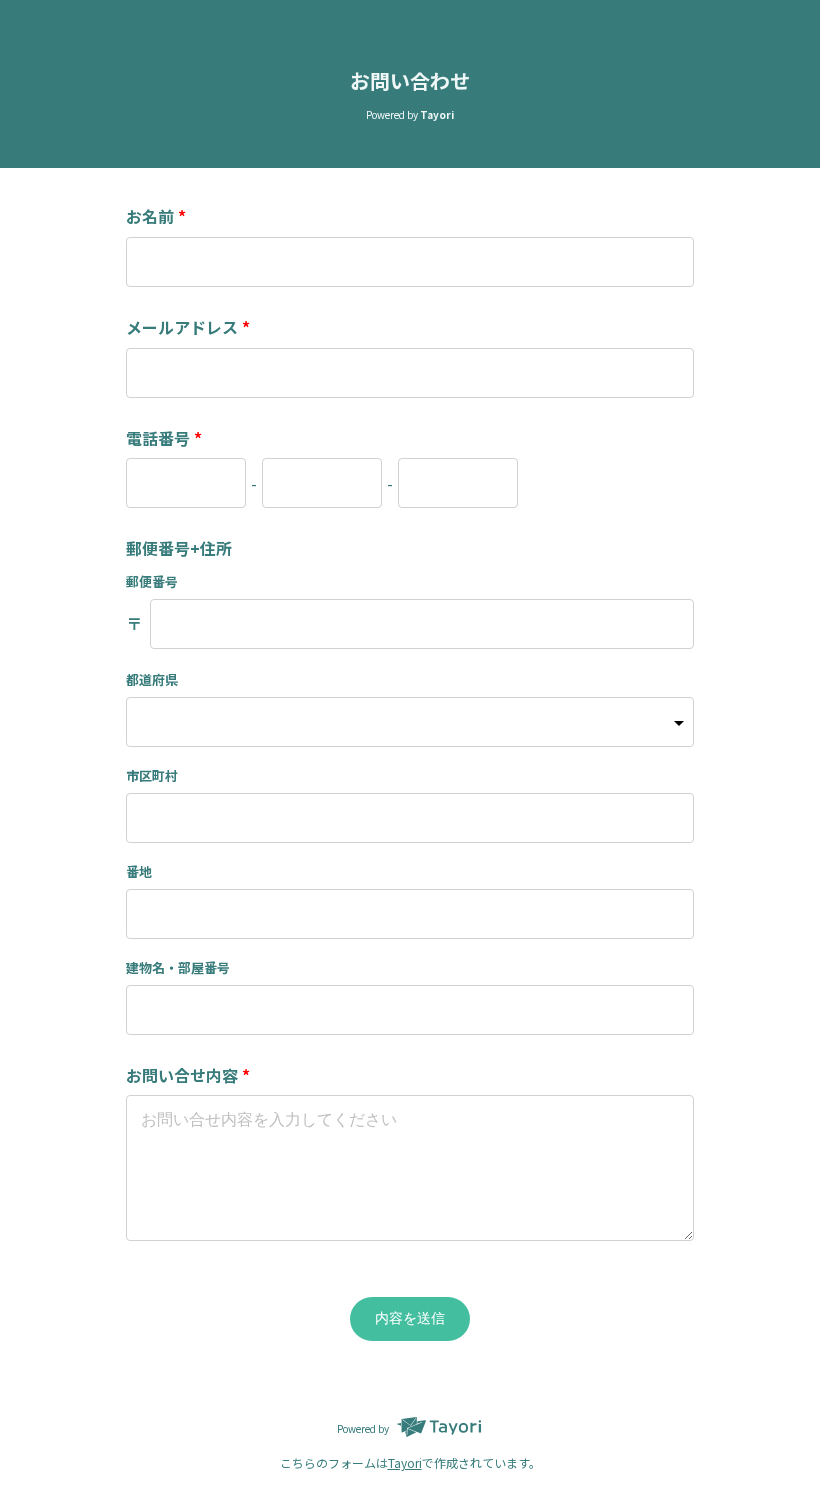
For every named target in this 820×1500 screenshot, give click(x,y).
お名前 (156, 216)
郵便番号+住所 (179, 548)
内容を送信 (410, 1318)
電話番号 (164, 438)
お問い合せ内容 (188, 1075)
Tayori (405, 1462)
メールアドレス (188, 327)
